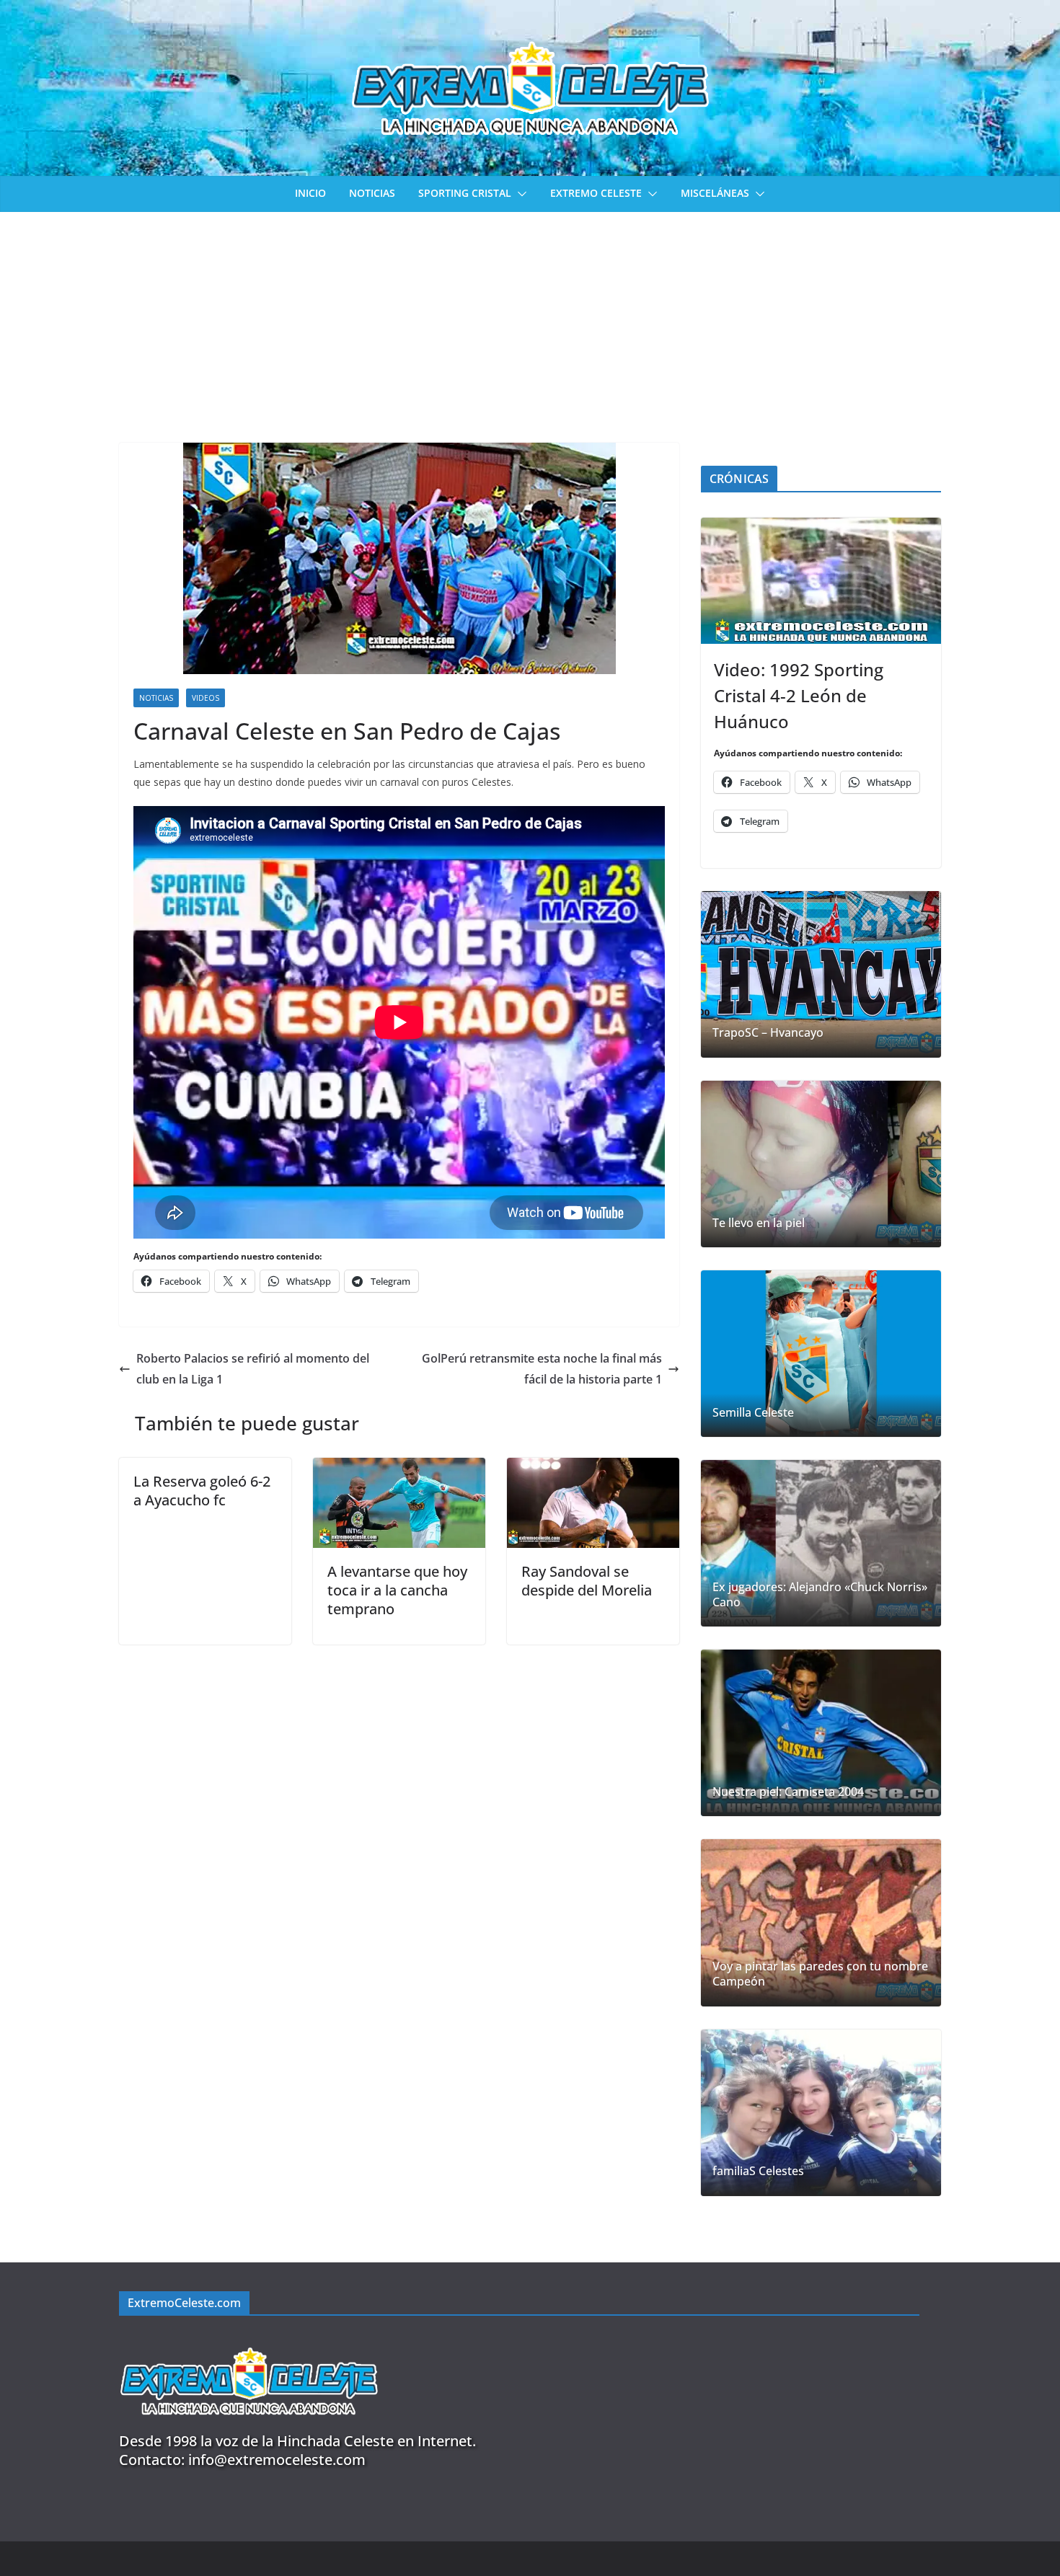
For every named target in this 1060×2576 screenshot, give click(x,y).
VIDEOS (206, 698)
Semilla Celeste (753, 1413)
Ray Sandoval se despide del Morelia (587, 1581)
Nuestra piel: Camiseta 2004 (788, 1792)
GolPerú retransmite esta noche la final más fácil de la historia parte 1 (542, 1369)
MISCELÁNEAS (715, 193)
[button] (519, 194)
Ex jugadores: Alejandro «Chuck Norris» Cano (820, 1595)
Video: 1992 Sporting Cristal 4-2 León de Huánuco (799, 695)
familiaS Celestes (758, 2171)
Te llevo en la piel (759, 1223)
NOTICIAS (372, 193)
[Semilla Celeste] (821, 1354)
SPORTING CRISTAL (465, 193)
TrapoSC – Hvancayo (768, 1033)
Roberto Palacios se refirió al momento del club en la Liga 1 (253, 1369)
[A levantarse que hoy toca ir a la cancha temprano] (399, 1468)
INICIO (310, 193)
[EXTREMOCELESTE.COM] (249, 2339)
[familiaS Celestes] (821, 2113)
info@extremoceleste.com (277, 2460)
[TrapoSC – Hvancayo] (821, 974)
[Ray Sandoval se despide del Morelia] (593, 1468)
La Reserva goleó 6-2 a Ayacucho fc (202, 1491)
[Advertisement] (530, 320)
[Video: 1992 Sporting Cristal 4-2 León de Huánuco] (821, 581)
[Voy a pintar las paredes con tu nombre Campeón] (821, 1922)
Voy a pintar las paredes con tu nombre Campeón (820, 1974)
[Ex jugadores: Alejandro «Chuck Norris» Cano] (821, 1543)
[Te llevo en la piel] (821, 1164)
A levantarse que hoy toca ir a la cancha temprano (397, 1590)
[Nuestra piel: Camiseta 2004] (821, 1733)
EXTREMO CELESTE (596, 193)
